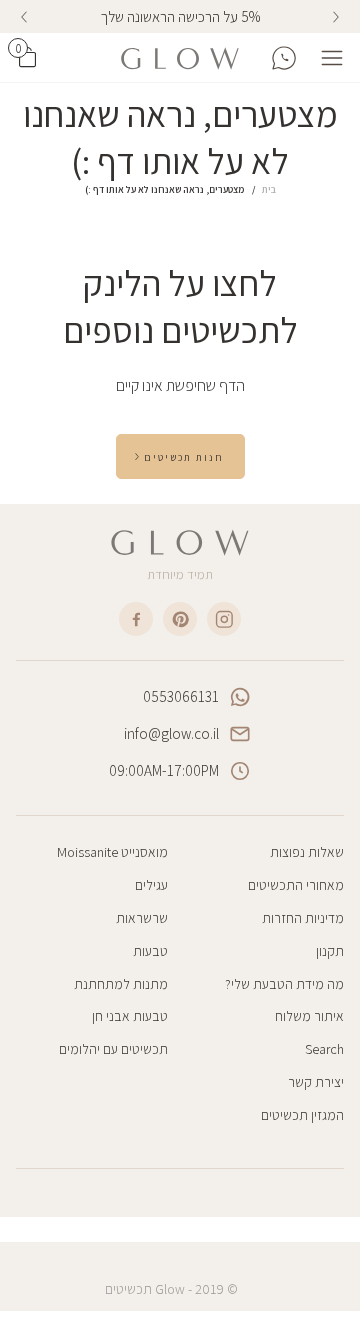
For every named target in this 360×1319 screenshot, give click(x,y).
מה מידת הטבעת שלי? (284, 984)
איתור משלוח (309, 1016)
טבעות (150, 951)
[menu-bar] (327, 58)
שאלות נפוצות (307, 852)
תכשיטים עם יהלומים (113, 1049)
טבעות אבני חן (130, 1016)
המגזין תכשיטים (302, 1115)
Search (324, 1049)
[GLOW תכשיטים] (180, 58)
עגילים (151, 885)
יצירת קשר (316, 1082)
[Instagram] (224, 619)
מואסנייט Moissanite (112, 852)
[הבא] (24, 17)
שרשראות (142, 918)
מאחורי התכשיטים (296, 885)
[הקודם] (336, 17)
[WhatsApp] (284, 58)
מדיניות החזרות (303, 918)
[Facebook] (136, 619)
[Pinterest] (180, 619)
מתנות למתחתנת (121, 984)
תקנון (330, 951)
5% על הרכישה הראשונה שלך (180, 16)
